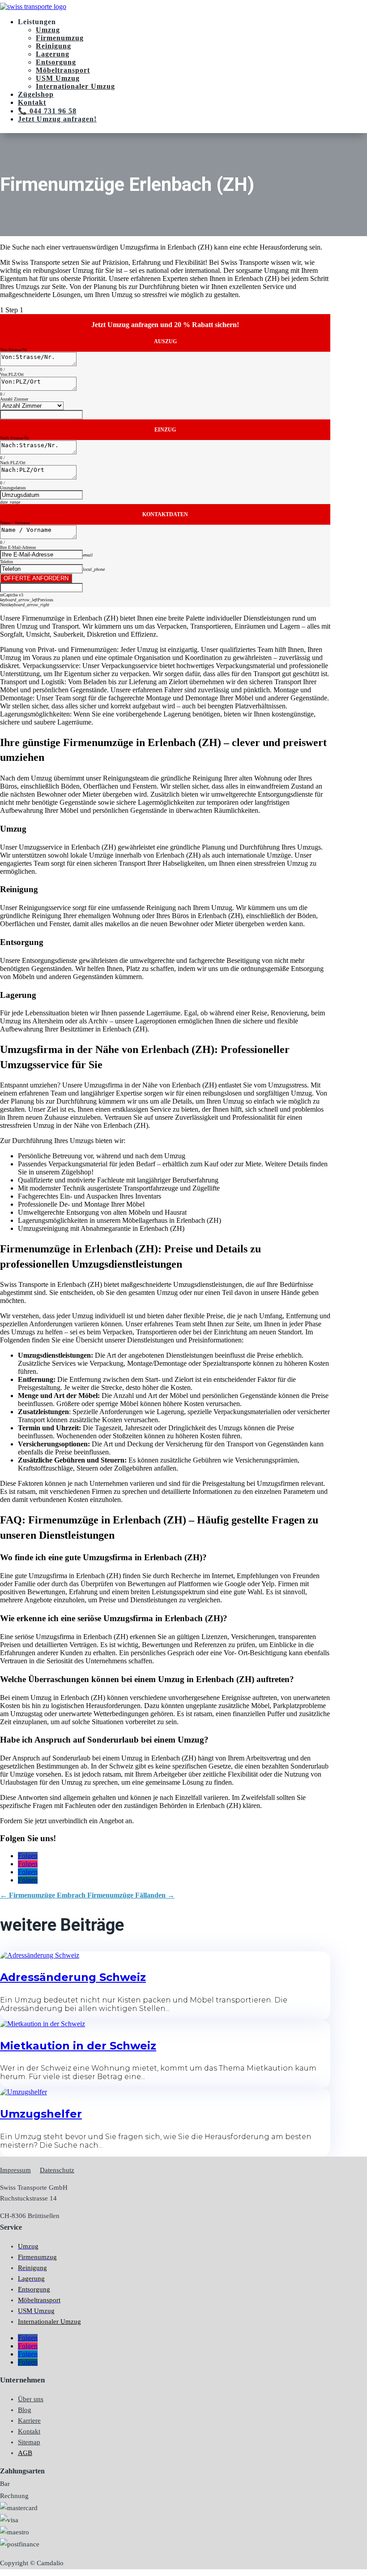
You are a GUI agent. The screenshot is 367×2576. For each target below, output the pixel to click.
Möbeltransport (63, 70)
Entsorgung (56, 62)
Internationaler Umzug (75, 86)
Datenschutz (57, 2170)
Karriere (29, 2421)
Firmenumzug (60, 38)
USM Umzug (58, 78)
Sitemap (29, 2442)
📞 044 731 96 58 (47, 111)
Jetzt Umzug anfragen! (57, 119)
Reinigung (53, 46)
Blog (25, 2410)
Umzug (48, 30)
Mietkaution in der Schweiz (78, 2046)
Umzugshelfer (41, 2114)
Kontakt (32, 102)
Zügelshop (36, 94)
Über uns (31, 2399)
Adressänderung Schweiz (73, 1977)
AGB (25, 2453)
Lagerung (53, 54)
